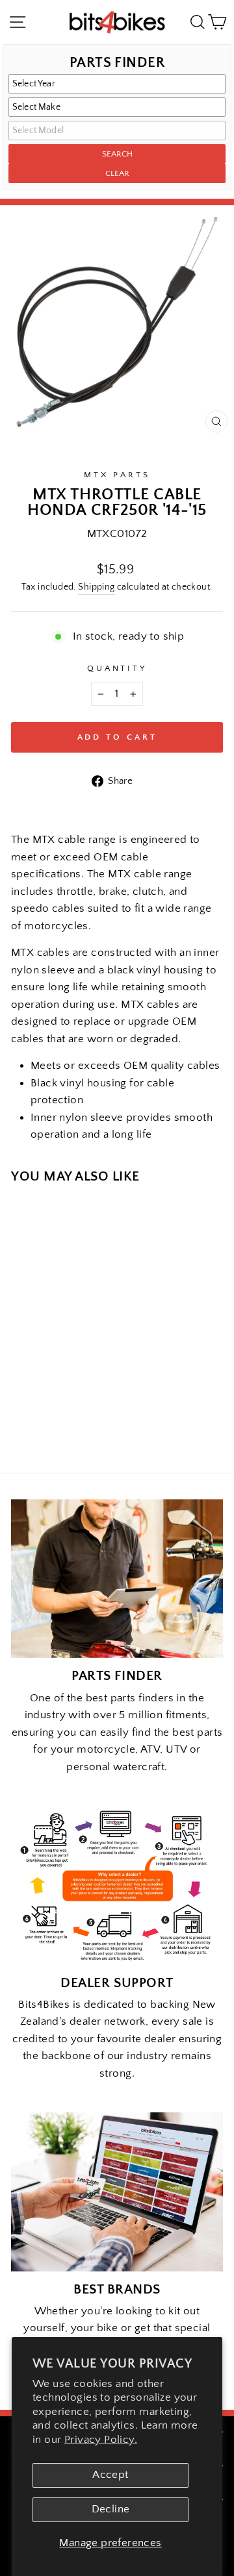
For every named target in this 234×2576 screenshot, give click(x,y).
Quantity (117, 668)
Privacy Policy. (101, 2440)
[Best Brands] (117, 2192)
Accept (110, 2475)
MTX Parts (117, 475)
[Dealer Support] (117, 1885)
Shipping (96, 587)
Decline (111, 2509)
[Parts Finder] (117, 1579)
